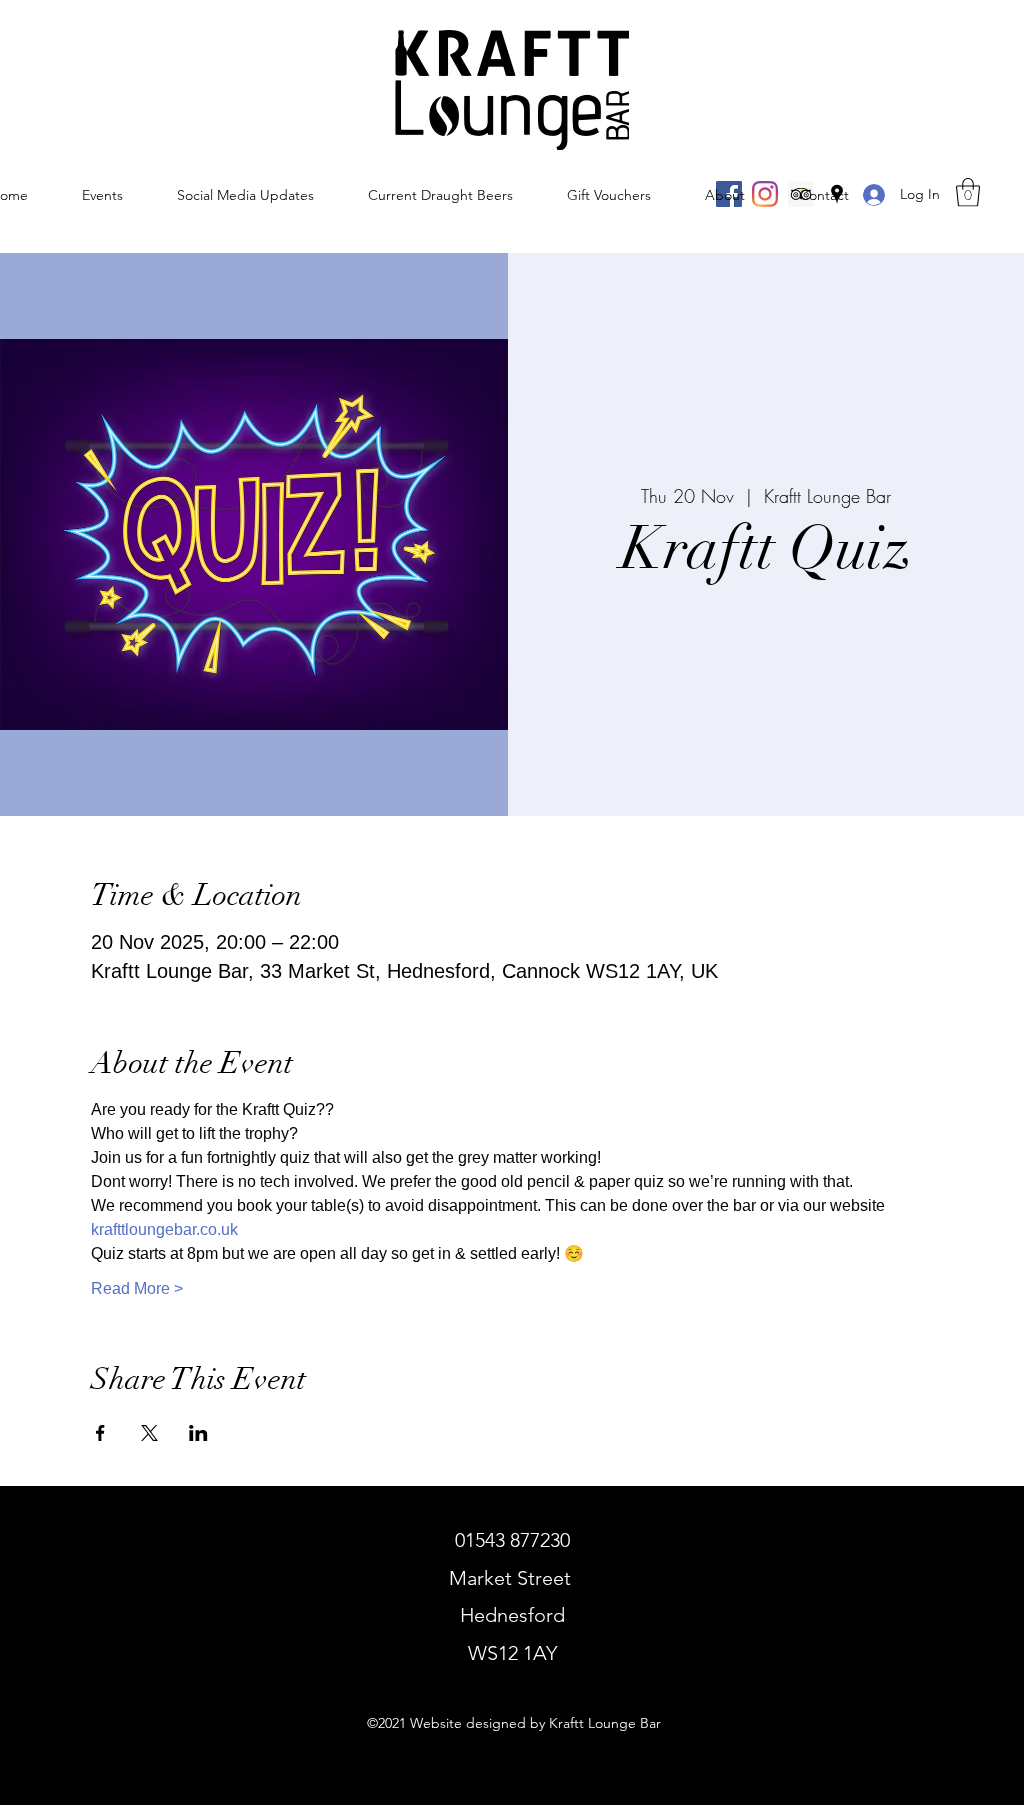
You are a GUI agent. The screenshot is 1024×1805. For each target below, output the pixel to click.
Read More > (137, 1288)
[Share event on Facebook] (100, 1433)
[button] (968, 192)
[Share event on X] (149, 1433)
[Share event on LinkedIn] (198, 1433)
